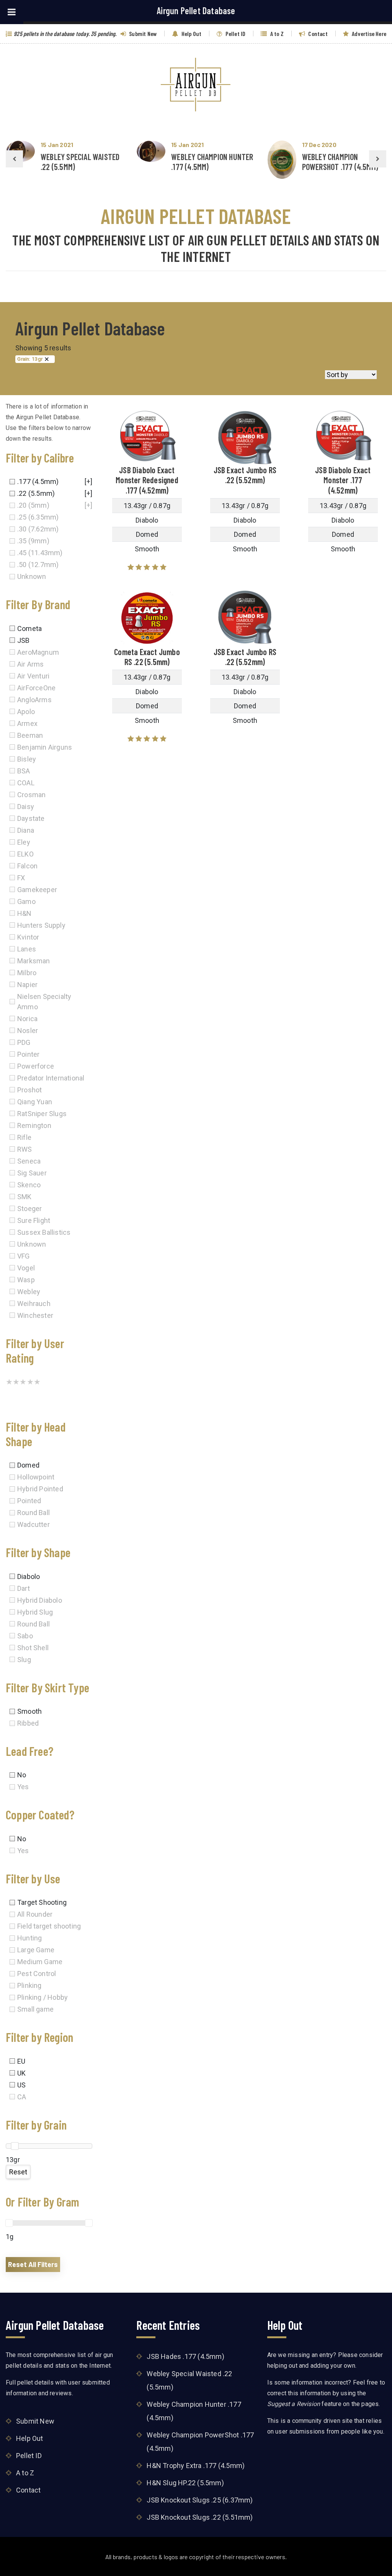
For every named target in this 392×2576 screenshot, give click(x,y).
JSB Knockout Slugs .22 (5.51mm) (200, 2517)
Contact (317, 34)
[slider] (15, 2146)
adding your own (333, 2366)
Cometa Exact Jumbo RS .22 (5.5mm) (147, 657)
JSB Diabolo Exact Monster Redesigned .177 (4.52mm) (147, 480)
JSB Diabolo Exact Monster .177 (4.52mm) (343, 480)
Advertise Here (368, 34)
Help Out (191, 34)
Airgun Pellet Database (196, 11)
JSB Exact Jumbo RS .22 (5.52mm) (245, 475)
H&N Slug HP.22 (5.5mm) (185, 2483)
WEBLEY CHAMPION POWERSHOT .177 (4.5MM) (340, 162)
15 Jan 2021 (57, 145)
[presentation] (14, 159)
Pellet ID (235, 34)
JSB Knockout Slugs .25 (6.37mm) (200, 2500)
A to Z (276, 34)
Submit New (142, 34)
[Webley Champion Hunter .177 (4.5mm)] (151, 151)
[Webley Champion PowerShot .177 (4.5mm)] (282, 160)
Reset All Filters (33, 2264)
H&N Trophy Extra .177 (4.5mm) (196, 2466)
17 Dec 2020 (319, 145)
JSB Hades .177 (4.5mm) (185, 2356)
